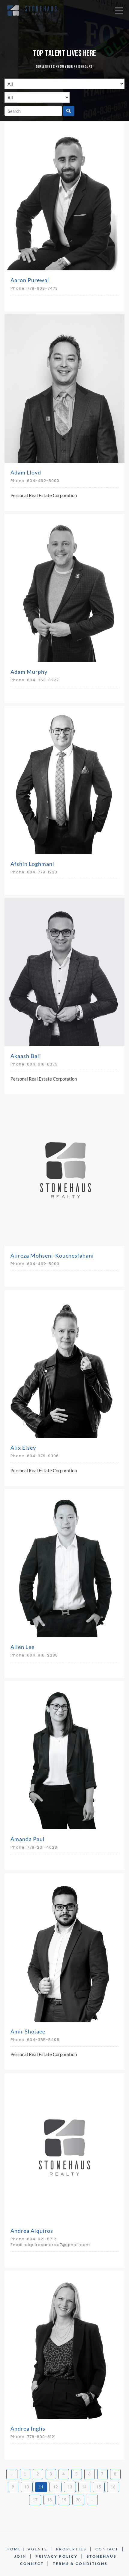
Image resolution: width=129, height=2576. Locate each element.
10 (27, 2487)
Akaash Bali (26, 1056)
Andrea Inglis (28, 2428)
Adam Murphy (29, 672)
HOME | (16, 2549)
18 (49, 2500)
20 (78, 2500)
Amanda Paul (28, 1839)
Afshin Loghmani (32, 864)
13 (70, 2487)
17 (35, 2500)
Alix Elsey (23, 1448)
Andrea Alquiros (32, 2231)
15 (99, 2487)
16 (113, 2487)
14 (84, 2487)
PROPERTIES (71, 2549)
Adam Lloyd (26, 472)
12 (55, 2487)
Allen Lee (22, 1647)
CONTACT (107, 2549)
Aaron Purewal (30, 280)
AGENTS (37, 2549)
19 (64, 2500)
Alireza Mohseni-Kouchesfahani (52, 1255)
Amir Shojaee (28, 2031)
